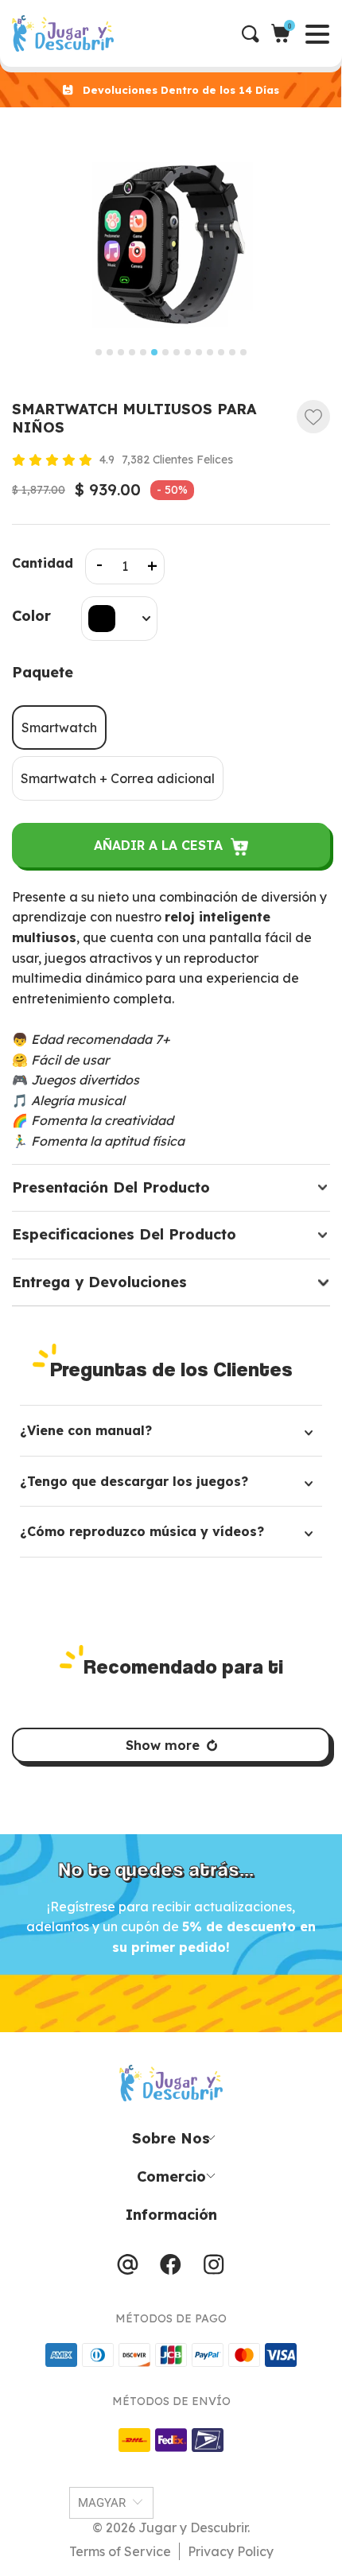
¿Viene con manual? (86, 1430)
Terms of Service (120, 2551)
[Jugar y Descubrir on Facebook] (171, 2268)
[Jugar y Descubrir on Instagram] (214, 2268)
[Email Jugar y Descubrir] (128, 2268)
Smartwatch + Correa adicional (118, 778)
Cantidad (43, 563)
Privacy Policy (231, 2551)
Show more (163, 1745)
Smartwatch (59, 727)
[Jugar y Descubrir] (176, 33)
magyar (102, 2503)
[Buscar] (256, 34)
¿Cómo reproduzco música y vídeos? (142, 1531)
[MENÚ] (14, 33)
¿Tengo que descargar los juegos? (134, 1481)
